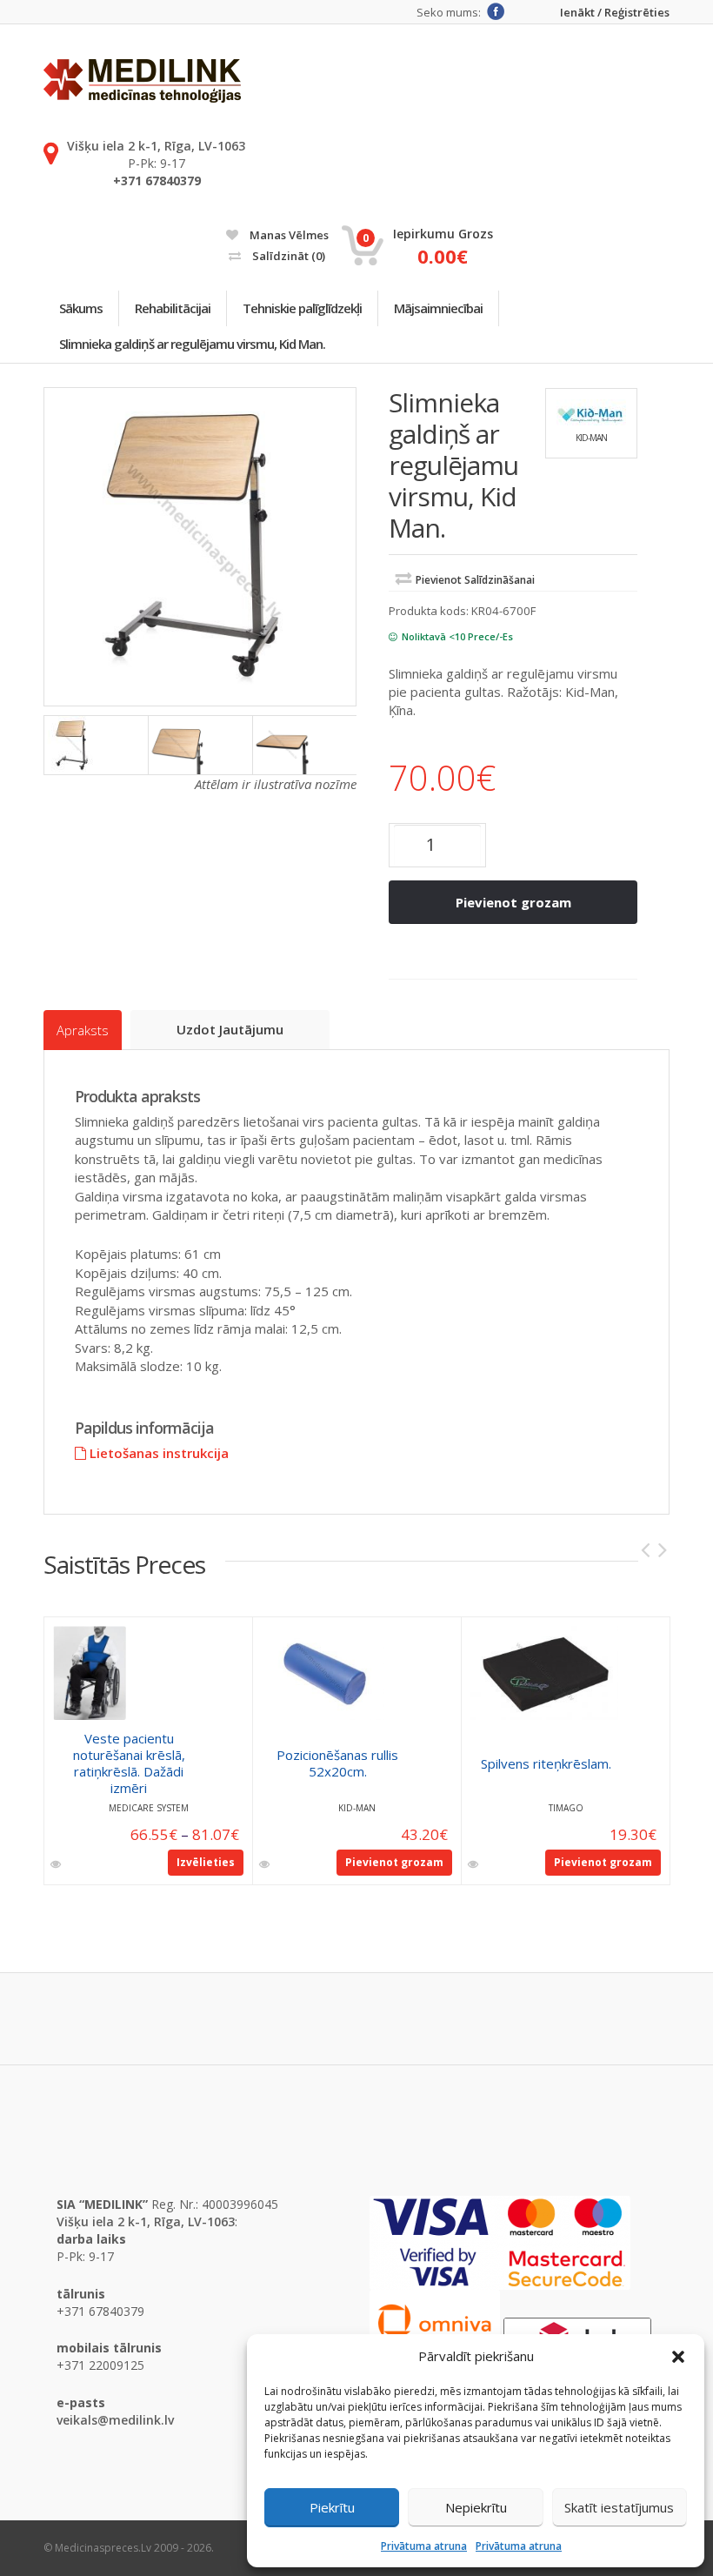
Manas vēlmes (288, 235)
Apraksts (83, 1030)
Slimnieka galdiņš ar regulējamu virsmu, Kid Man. (192, 344)
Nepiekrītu (476, 2507)
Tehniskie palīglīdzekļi (302, 308)
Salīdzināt (287, 256)
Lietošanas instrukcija (157, 1453)
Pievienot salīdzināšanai (475, 580)
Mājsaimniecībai (438, 308)
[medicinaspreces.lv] (142, 81)
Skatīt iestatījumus (619, 2507)
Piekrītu (332, 2507)
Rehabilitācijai (173, 308)
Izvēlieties (206, 1862)
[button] (678, 2357)
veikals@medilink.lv (115, 2420)
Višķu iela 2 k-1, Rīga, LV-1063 (156, 146)
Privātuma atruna (424, 2546)
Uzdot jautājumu (230, 1029)
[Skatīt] (57, 1864)
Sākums (81, 308)
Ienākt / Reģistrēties (615, 13)
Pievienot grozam (513, 902)
